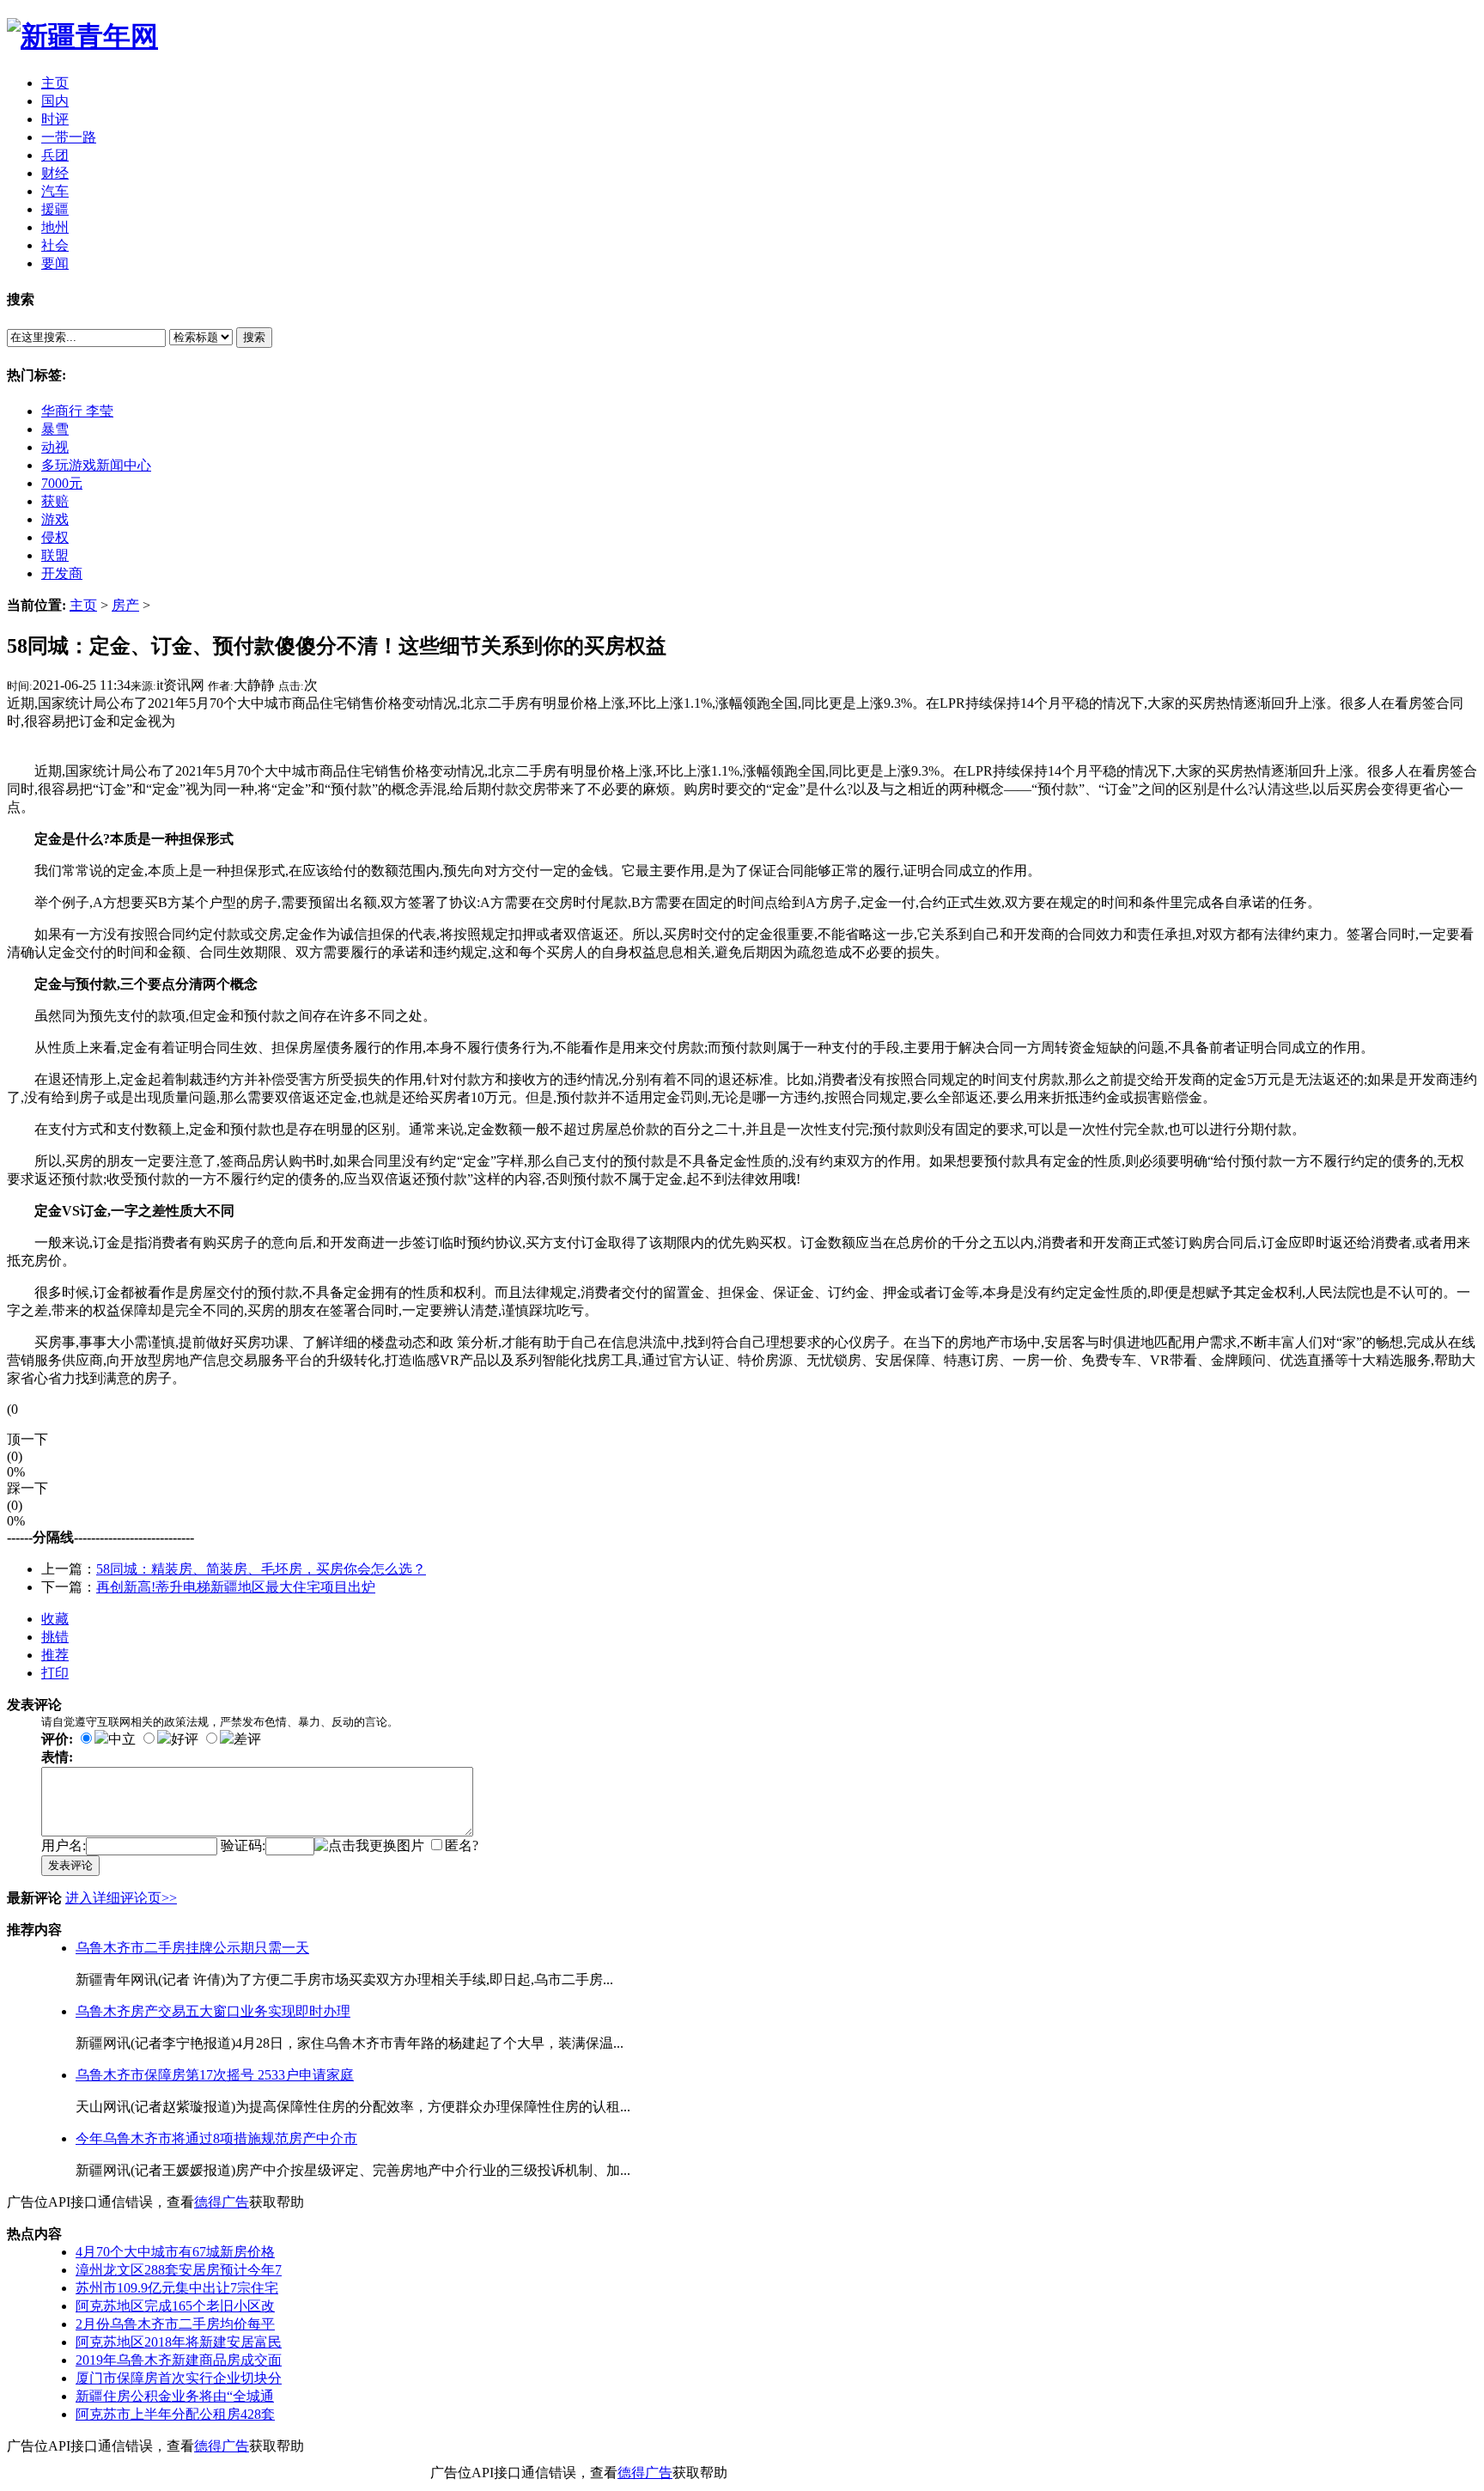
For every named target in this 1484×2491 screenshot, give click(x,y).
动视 (55, 447)
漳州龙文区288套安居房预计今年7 (179, 2270)
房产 (125, 605)
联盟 (55, 555)
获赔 (55, 501)
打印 (55, 1673)
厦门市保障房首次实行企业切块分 (179, 2378)
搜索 (254, 337)
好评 (185, 1739)
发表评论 (70, 1865)
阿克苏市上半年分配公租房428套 (175, 2414)
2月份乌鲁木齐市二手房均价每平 (175, 2324)
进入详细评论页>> (121, 1898)
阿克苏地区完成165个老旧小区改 (175, 2306)
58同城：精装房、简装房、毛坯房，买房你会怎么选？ (261, 1569)
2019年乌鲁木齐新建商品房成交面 (179, 2360)
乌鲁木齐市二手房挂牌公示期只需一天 (192, 1948)
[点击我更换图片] (369, 1846)
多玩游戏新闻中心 (96, 465)
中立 (122, 1739)
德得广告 (222, 2202)
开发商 (62, 573)
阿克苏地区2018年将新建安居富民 (179, 2342)
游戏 (55, 519)
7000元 (62, 483)
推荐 (55, 1655)
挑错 (55, 1637)
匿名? (462, 1845)
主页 (83, 605)
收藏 (55, 1619)
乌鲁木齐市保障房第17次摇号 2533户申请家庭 (215, 2075)
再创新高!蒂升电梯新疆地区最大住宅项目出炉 (236, 1587)
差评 (247, 1739)
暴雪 (55, 429)
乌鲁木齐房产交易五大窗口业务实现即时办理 (213, 2011)
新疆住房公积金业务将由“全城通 (175, 2396)
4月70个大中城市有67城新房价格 (175, 2252)
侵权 (55, 537)
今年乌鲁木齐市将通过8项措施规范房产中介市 (216, 2138)
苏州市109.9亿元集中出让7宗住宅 (177, 2288)
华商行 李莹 (77, 411)
